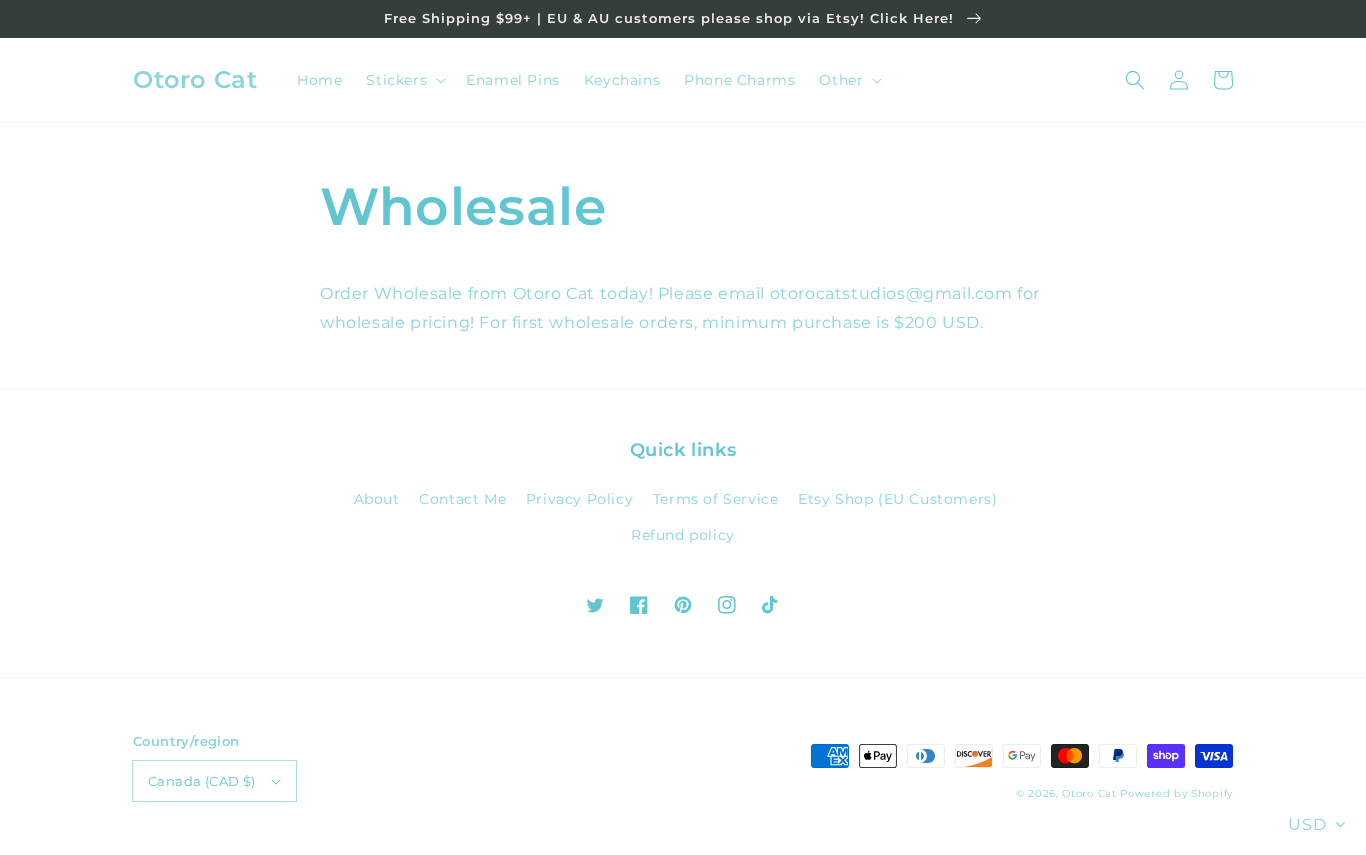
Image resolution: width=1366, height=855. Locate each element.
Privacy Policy (579, 499)
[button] (1135, 80)
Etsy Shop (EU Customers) (897, 499)
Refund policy (683, 535)
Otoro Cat (1089, 793)
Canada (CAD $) (202, 781)
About (377, 499)
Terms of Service (716, 499)
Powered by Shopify (1176, 793)
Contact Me (462, 499)
